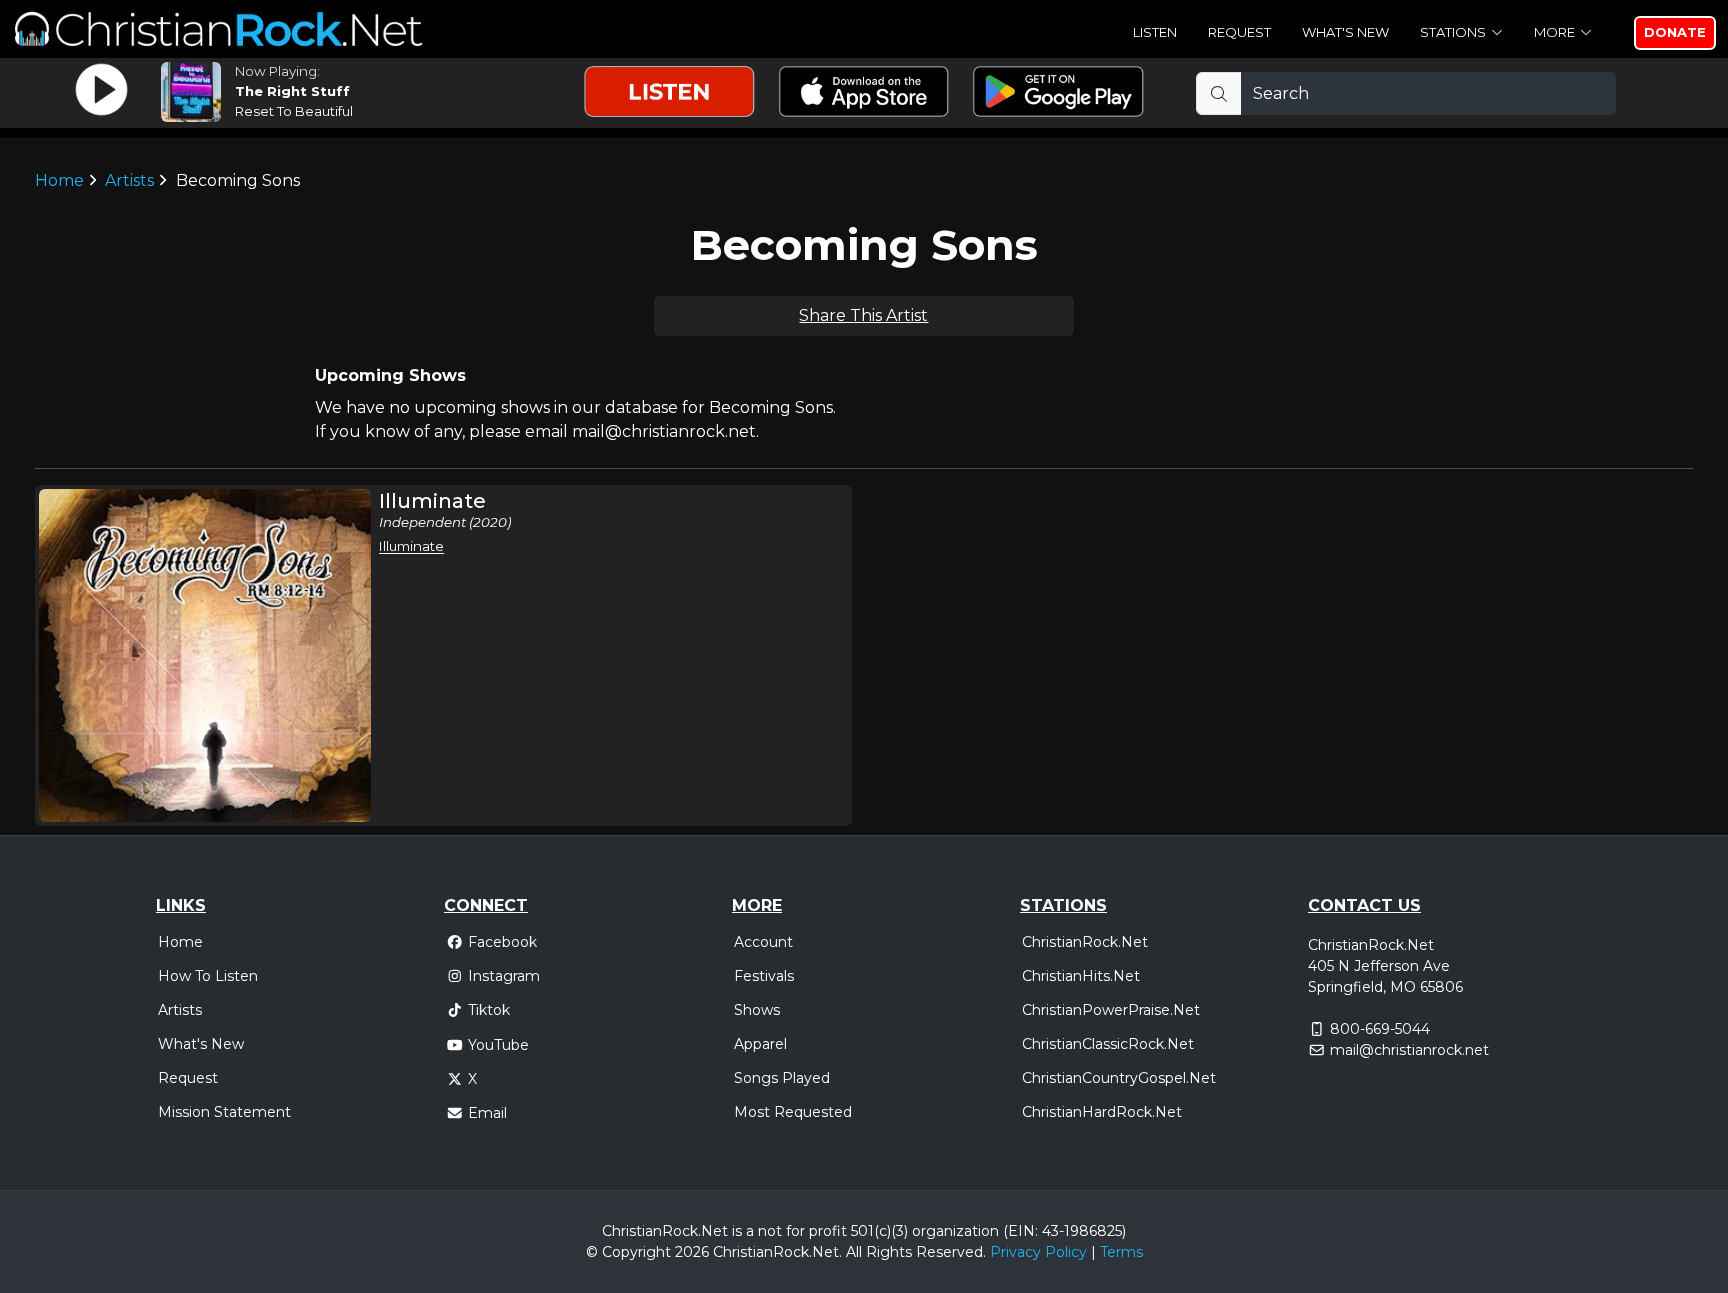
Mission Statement (224, 1112)
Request (1239, 32)
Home (59, 180)
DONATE (1675, 32)
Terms (1121, 1252)
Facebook (502, 942)
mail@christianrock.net (1409, 1050)
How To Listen (208, 976)
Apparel (760, 1044)
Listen (1155, 32)
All (854, 1252)
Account (763, 942)
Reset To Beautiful (294, 111)
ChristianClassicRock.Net (1108, 1044)
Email (487, 1113)
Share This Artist (863, 315)
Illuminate (411, 546)
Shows (757, 1010)
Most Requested (793, 1112)
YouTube (498, 1045)
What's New (1345, 32)
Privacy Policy (1038, 1252)
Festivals (764, 976)
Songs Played (782, 1078)
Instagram (504, 976)
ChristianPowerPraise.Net (1111, 1010)
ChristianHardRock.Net (1102, 1112)
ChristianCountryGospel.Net (1119, 1078)
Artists (129, 180)
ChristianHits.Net (1081, 976)
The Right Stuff (292, 91)
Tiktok (489, 1010)
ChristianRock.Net (1085, 942)
